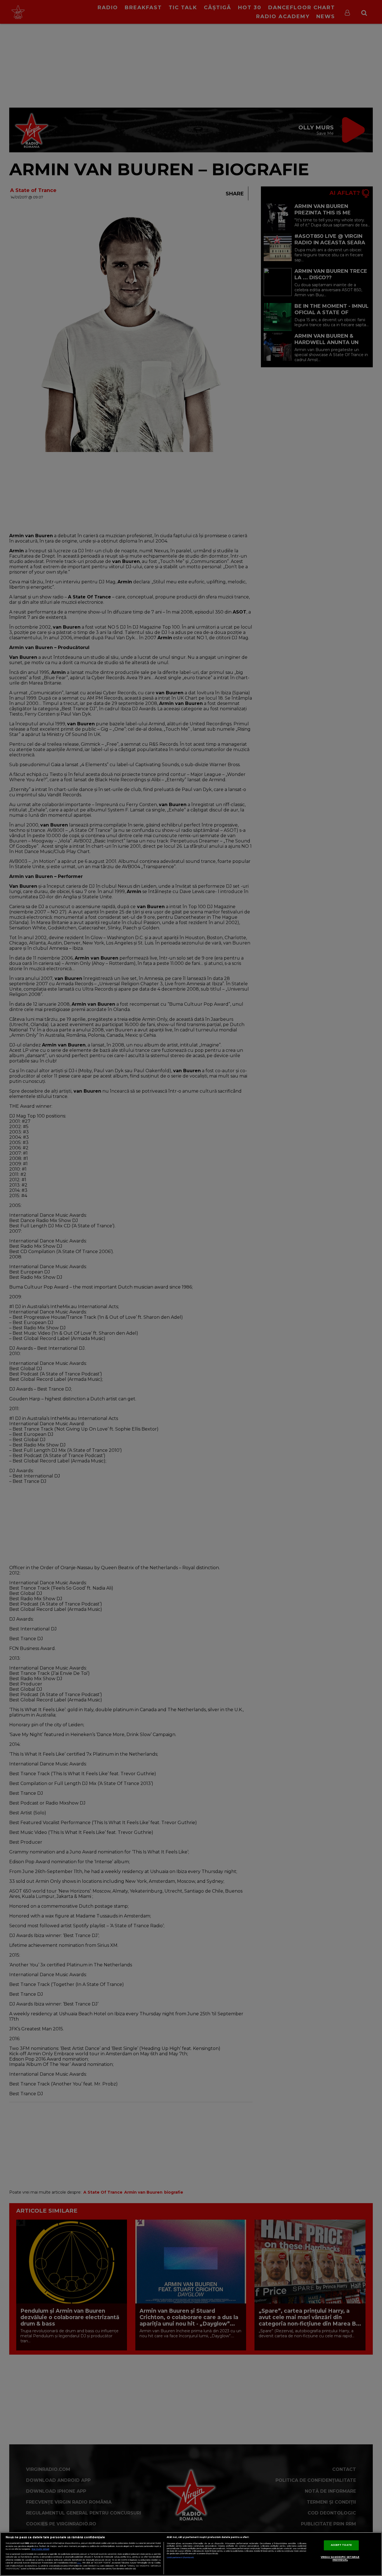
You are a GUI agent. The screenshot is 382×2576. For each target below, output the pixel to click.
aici (79, 2563)
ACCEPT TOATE (341, 2545)
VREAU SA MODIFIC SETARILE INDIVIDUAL (340, 2559)
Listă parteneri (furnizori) (180, 2557)
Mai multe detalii (40, 2549)
